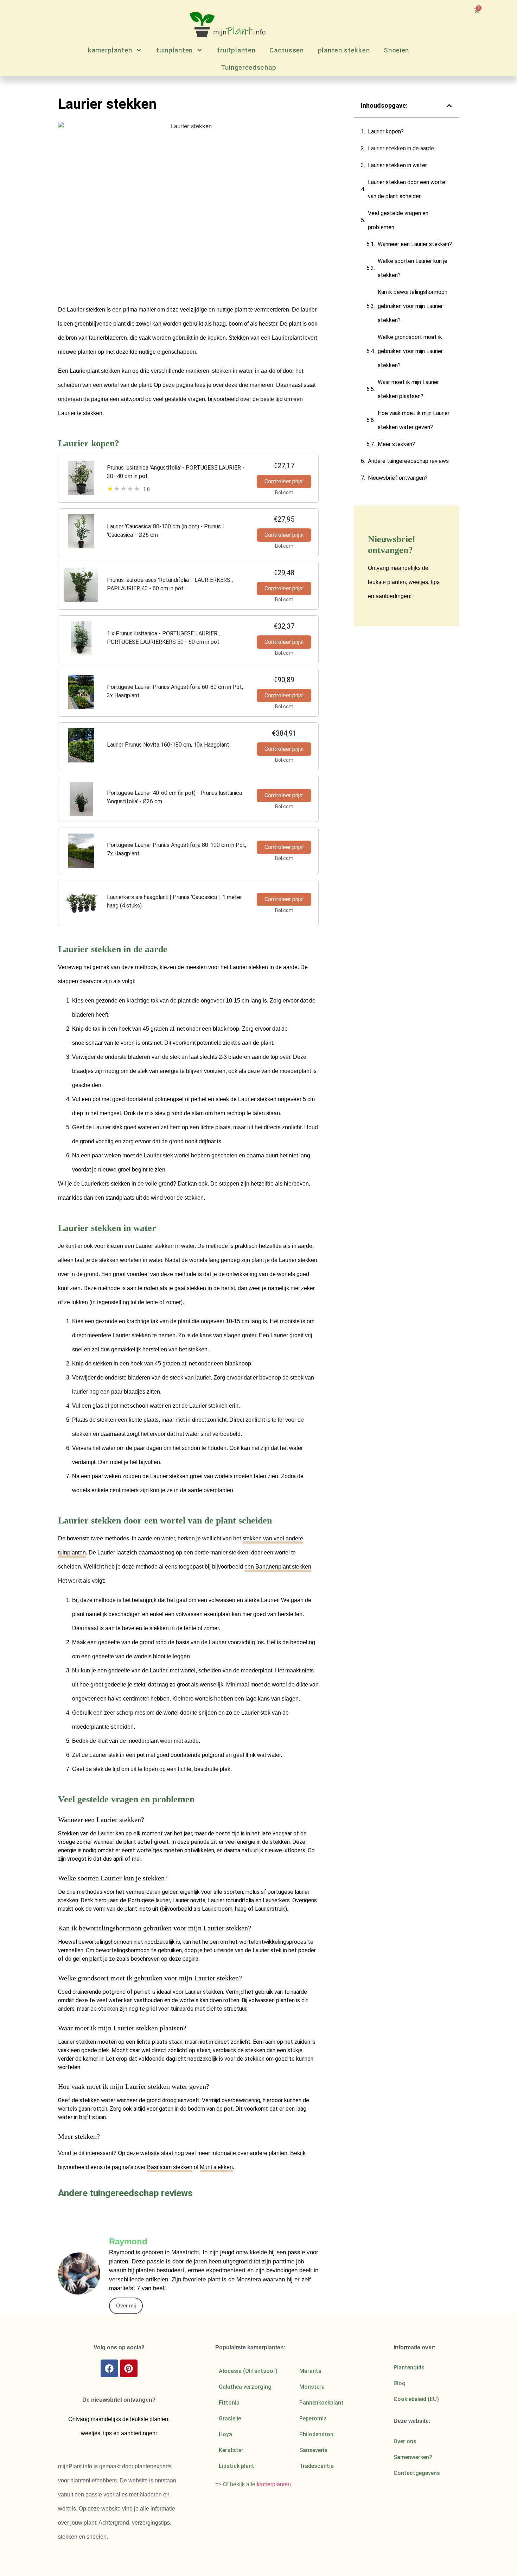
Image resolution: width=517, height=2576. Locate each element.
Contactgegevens (417, 2473)
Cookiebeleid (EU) (416, 2399)
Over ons (405, 2441)
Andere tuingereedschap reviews (408, 461)
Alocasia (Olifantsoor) (248, 2371)
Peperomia (313, 2418)
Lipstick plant (237, 2466)
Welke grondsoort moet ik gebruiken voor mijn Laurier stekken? (410, 351)
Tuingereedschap (249, 67)
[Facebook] (109, 2368)
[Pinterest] (129, 2368)
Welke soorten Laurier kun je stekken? (413, 268)
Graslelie (230, 2418)
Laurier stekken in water (397, 165)
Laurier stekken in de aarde (401, 148)
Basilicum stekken (170, 2167)
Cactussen (286, 50)
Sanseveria (313, 2450)
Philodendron (316, 2434)
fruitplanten (236, 50)
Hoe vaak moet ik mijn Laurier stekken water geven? (414, 420)
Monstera (312, 2387)
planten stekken (344, 50)
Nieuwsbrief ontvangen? (398, 478)
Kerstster (231, 2450)
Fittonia (229, 2403)
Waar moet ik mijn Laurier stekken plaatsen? (408, 389)
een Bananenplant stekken (278, 1567)
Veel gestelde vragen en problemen (398, 220)
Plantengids (409, 2367)
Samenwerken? (413, 2457)
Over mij (126, 2305)
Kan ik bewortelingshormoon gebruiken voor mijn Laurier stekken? (413, 306)
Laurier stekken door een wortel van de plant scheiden (407, 189)
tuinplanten (174, 50)
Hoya (225, 2434)
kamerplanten (110, 50)
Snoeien (396, 50)
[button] (449, 106)
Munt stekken (216, 2167)
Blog (400, 2383)
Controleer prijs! (284, 481)
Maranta (310, 2371)
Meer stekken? (396, 444)
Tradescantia (317, 2466)
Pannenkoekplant (321, 2403)
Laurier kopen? (386, 131)
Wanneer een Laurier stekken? (415, 244)
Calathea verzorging (245, 2387)
